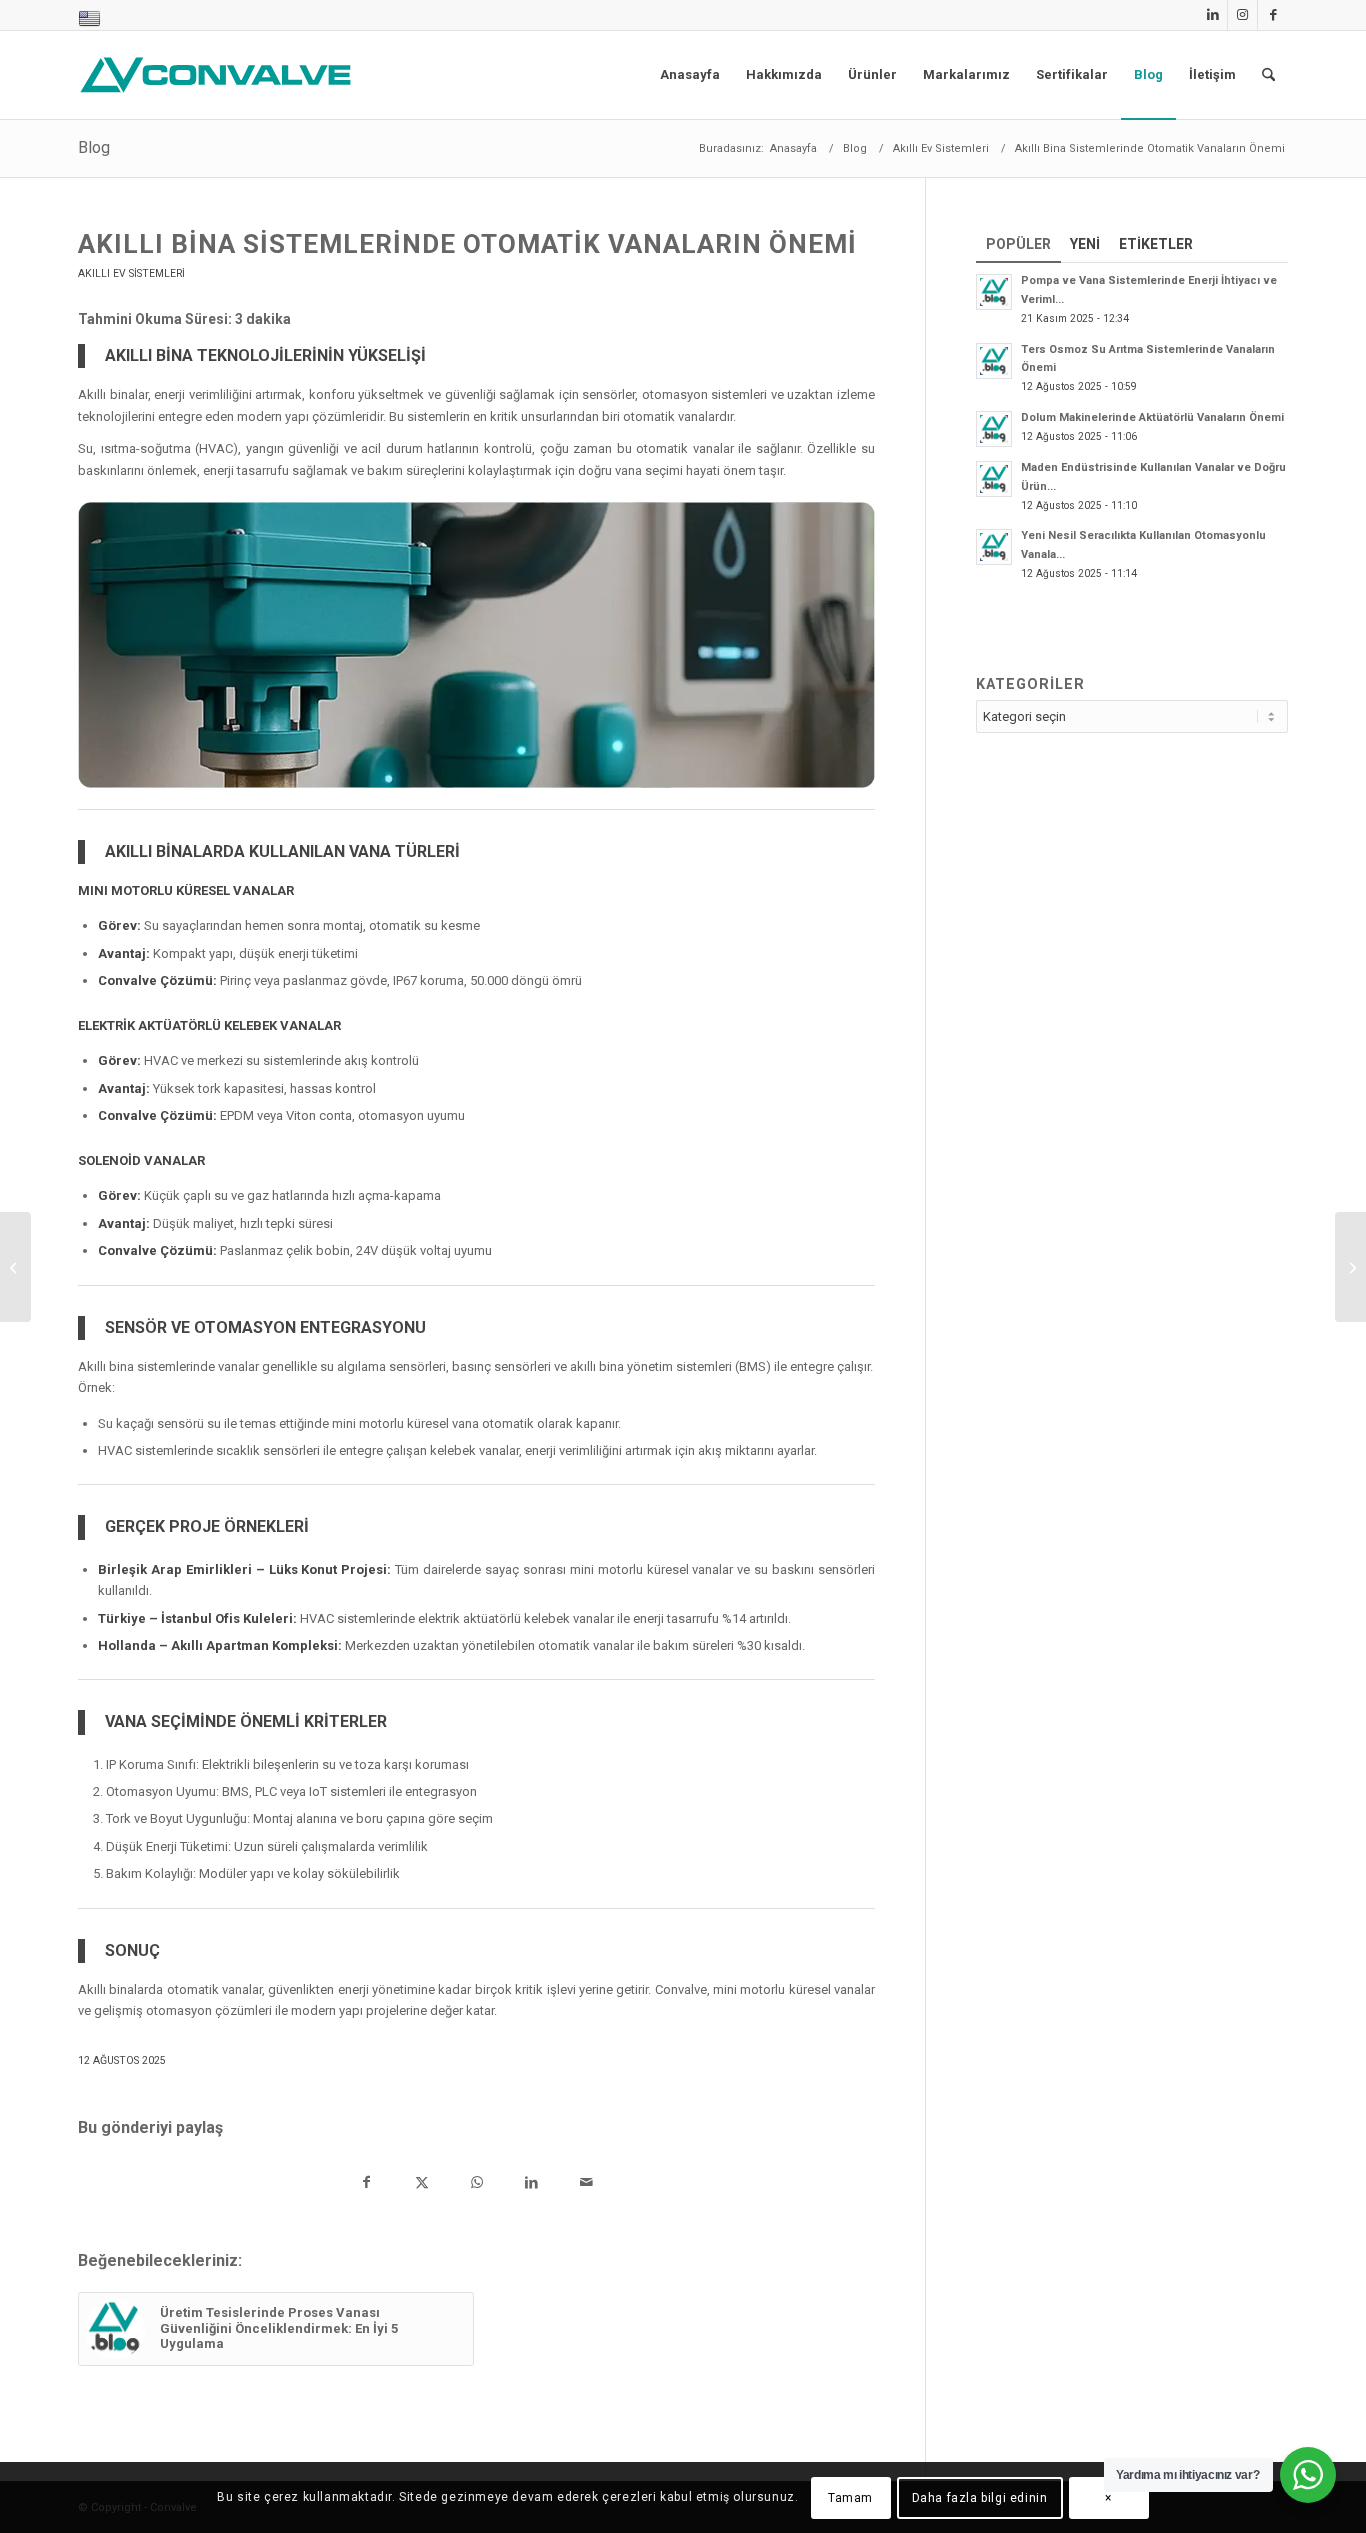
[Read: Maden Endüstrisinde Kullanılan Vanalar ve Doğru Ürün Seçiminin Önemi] (994, 479)
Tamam (850, 2498)
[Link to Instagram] (1242, 15)
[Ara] (1268, 75)
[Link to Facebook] (1273, 15)
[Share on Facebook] (366, 2184)
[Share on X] (421, 2184)
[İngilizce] (89, 23)
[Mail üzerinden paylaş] (586, 2184)
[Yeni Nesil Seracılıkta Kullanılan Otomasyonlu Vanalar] (15, 1267)
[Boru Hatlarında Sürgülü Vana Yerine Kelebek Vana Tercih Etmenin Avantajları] (1350, 1267)
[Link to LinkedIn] (1212, 15)
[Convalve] (220, 75)
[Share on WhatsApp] (476, 2184)
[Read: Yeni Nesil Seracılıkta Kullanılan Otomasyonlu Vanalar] (994, 547)
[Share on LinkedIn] (531, 2184)
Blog (94, 147)
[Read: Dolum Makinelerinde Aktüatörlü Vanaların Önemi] (994, 429)
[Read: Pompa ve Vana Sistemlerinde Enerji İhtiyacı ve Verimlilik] (994, 292)
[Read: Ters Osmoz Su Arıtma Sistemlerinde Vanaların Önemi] (994, 361)
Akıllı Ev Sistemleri (131, 273)
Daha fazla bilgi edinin (980, 2498)
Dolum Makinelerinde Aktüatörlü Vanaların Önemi (1152, 417)
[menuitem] (89, 19)
